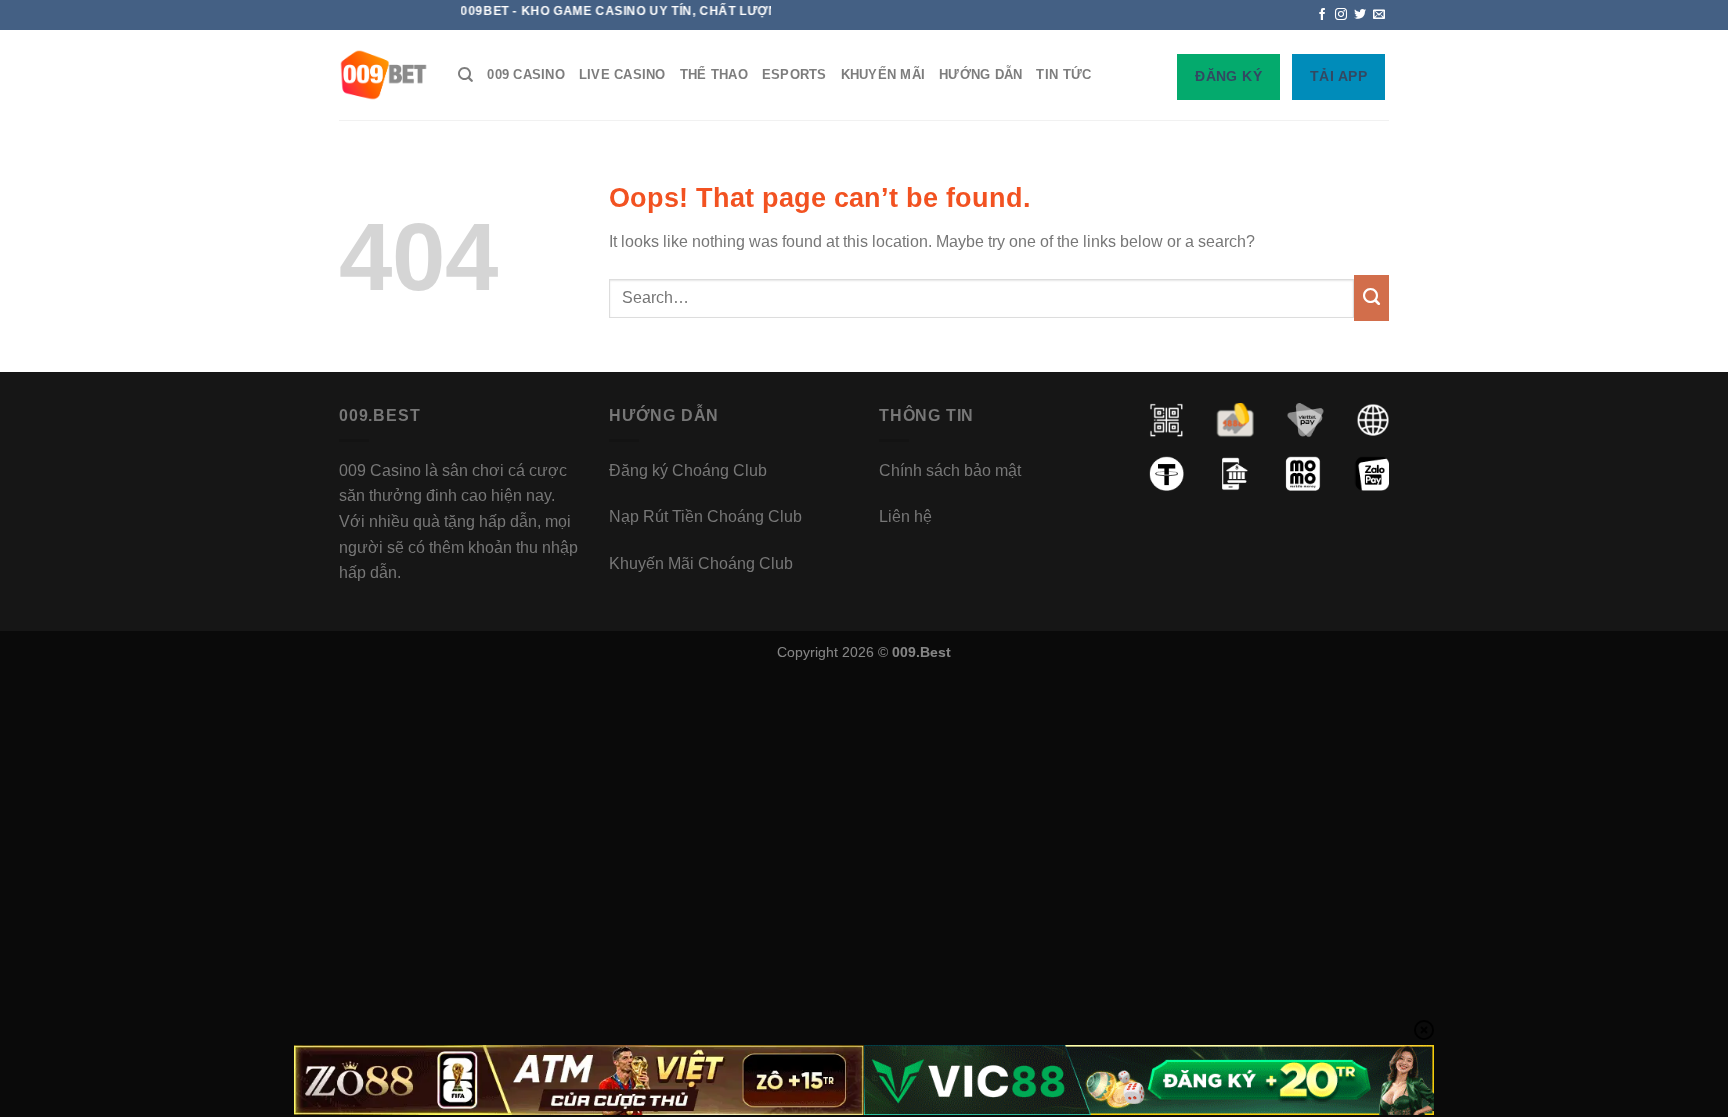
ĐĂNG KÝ (1228, 76)
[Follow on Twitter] (1360, 15)
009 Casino (526, 74)
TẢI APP (1338, 76)
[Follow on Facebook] (1322, 15)
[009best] (383, 75)
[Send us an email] (1379, 15)
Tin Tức (1063, 74)
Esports (794, 74)
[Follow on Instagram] (1341, 15)
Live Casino (622, 74)
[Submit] (1371, 298)
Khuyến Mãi (883, 74)
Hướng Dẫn (980, 74)
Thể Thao (714, 74)
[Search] (465, 75)
